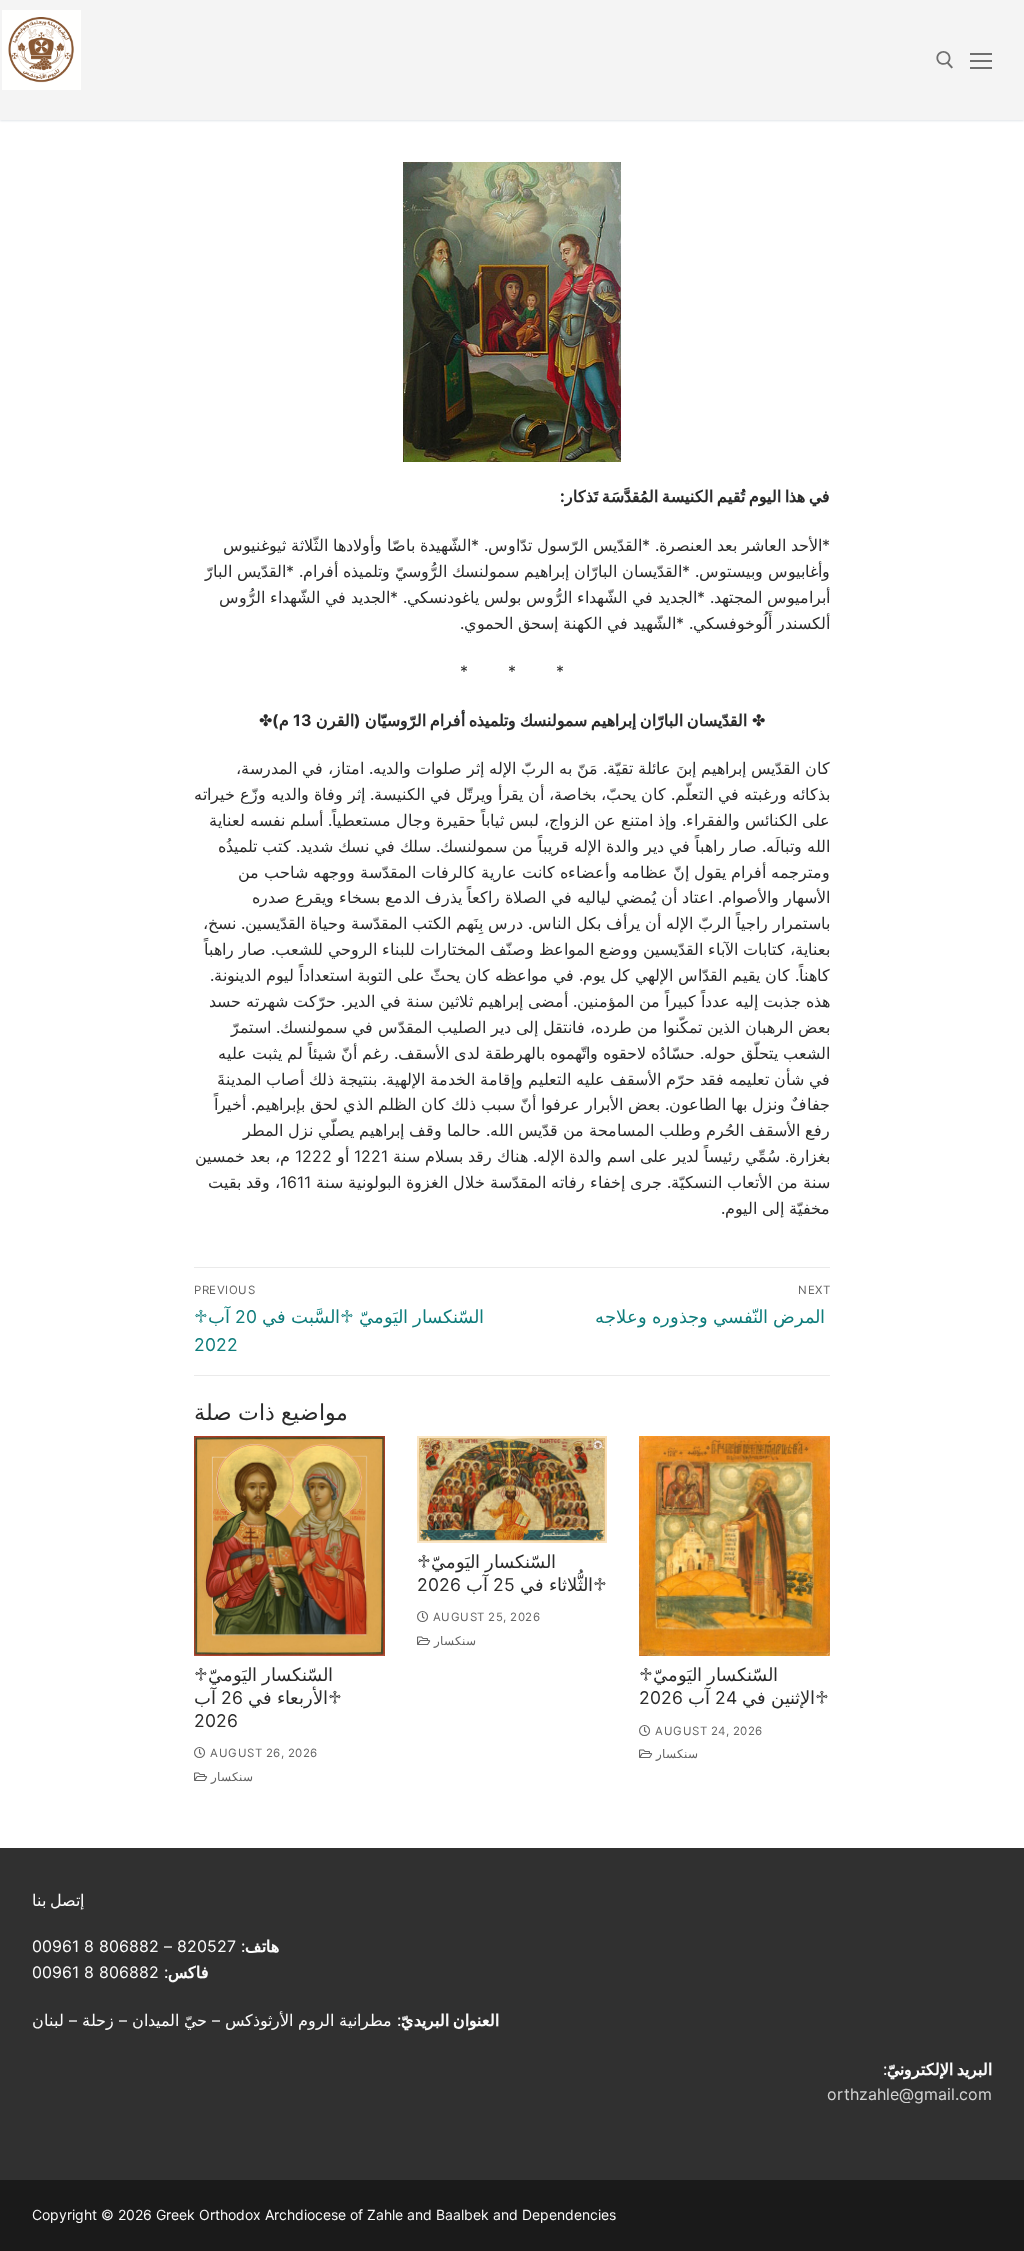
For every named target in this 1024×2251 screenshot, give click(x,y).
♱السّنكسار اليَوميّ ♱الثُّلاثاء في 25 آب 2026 (512, 1573)
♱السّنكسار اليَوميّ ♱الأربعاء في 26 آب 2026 (268, 1697)
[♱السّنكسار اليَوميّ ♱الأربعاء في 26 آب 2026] (289, 1546)
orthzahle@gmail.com (909, 2094)
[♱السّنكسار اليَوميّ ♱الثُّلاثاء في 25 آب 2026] (512, 1489)
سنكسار (230, 1777)
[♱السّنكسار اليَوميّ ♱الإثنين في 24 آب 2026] (734, 1546)
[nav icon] (981, 60)
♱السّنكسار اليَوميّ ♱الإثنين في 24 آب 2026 (734, 1686)
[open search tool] (945, 60)
